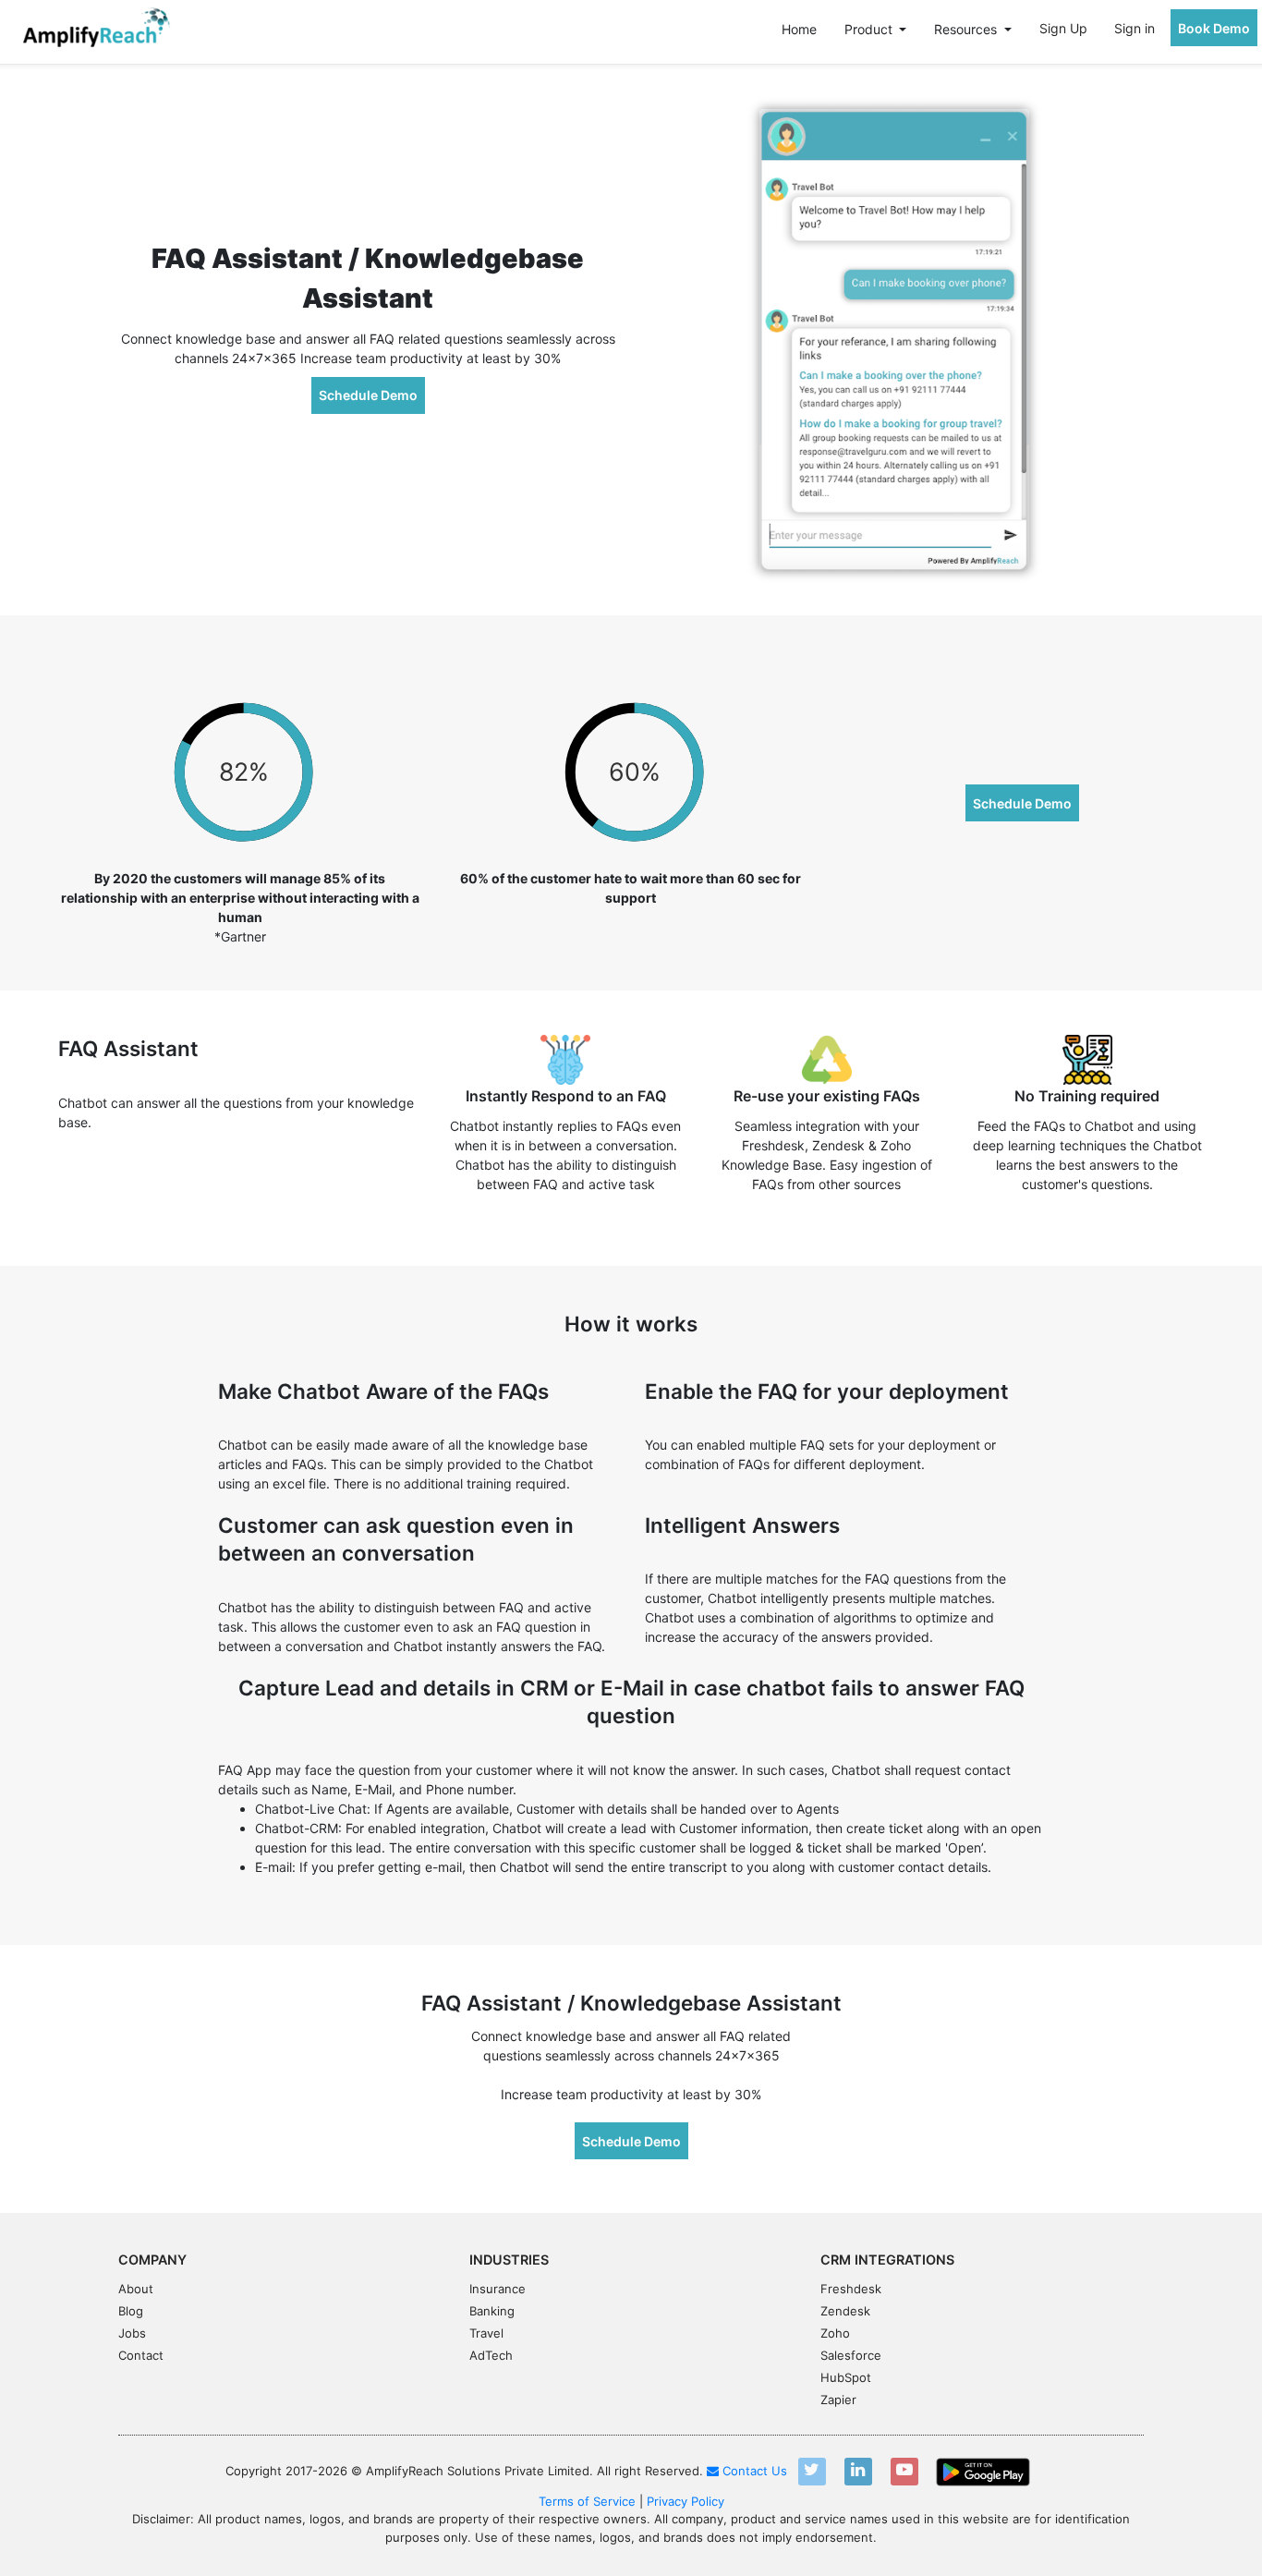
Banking (492, 2311)
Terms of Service (587, 2501)
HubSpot (846, 2377)
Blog (131, 2311)
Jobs (132, 2333)
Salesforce (851, 2355)
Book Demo (1214, 28)
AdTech (491, 2355)
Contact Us (753, 2471)
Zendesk (845, 2311)
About (136, 2289)
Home (799, 29)
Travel (486, 2333)
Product (870, 29)
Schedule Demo (368, 395)
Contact (141, 2355)
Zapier (838, 2400)
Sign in (1135, 28)
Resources (967, 29)
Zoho (835, 2333)
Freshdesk (851, 2289)
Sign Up (1063, 28)
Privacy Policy (686, 2501)
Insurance (498, 2289)
